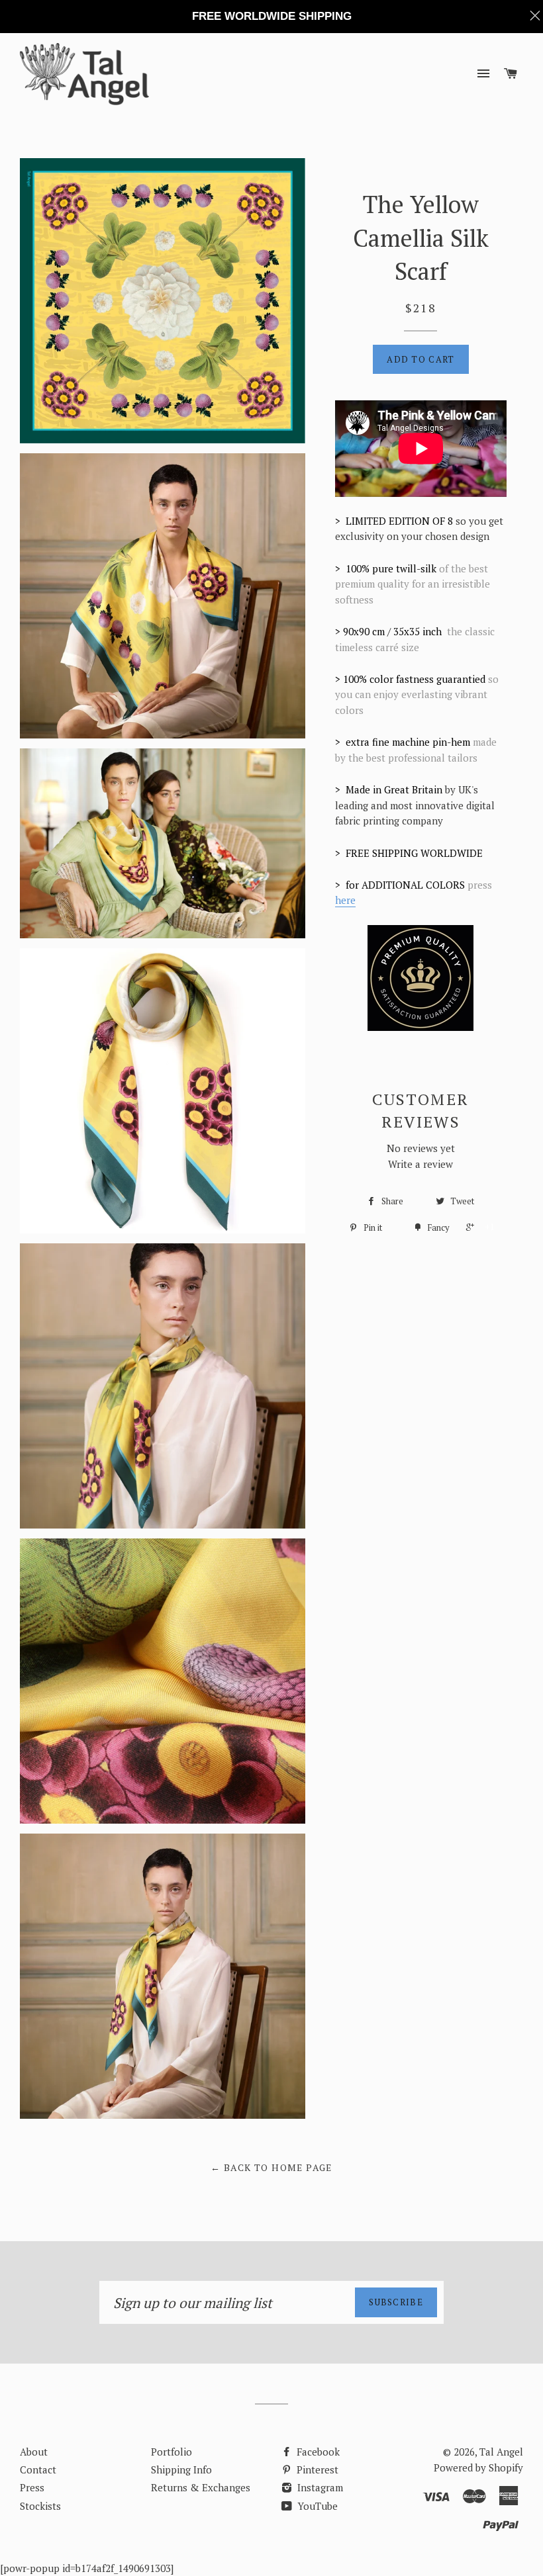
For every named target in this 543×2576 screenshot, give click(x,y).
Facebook (317, 2452)
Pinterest (316, 2469)
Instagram (319, 2487)
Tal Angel (501, 2452)
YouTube (316, 2506)
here (345, 900)
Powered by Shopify (478, 2467)
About (34, 2452)
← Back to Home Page (271, 2167)
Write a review (420, 1164)
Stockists (40, 2506)
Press (32, 2487)
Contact (38, 2469)
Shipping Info (181, 2469)
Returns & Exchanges (201, 2487)
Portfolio (172, 2452)
